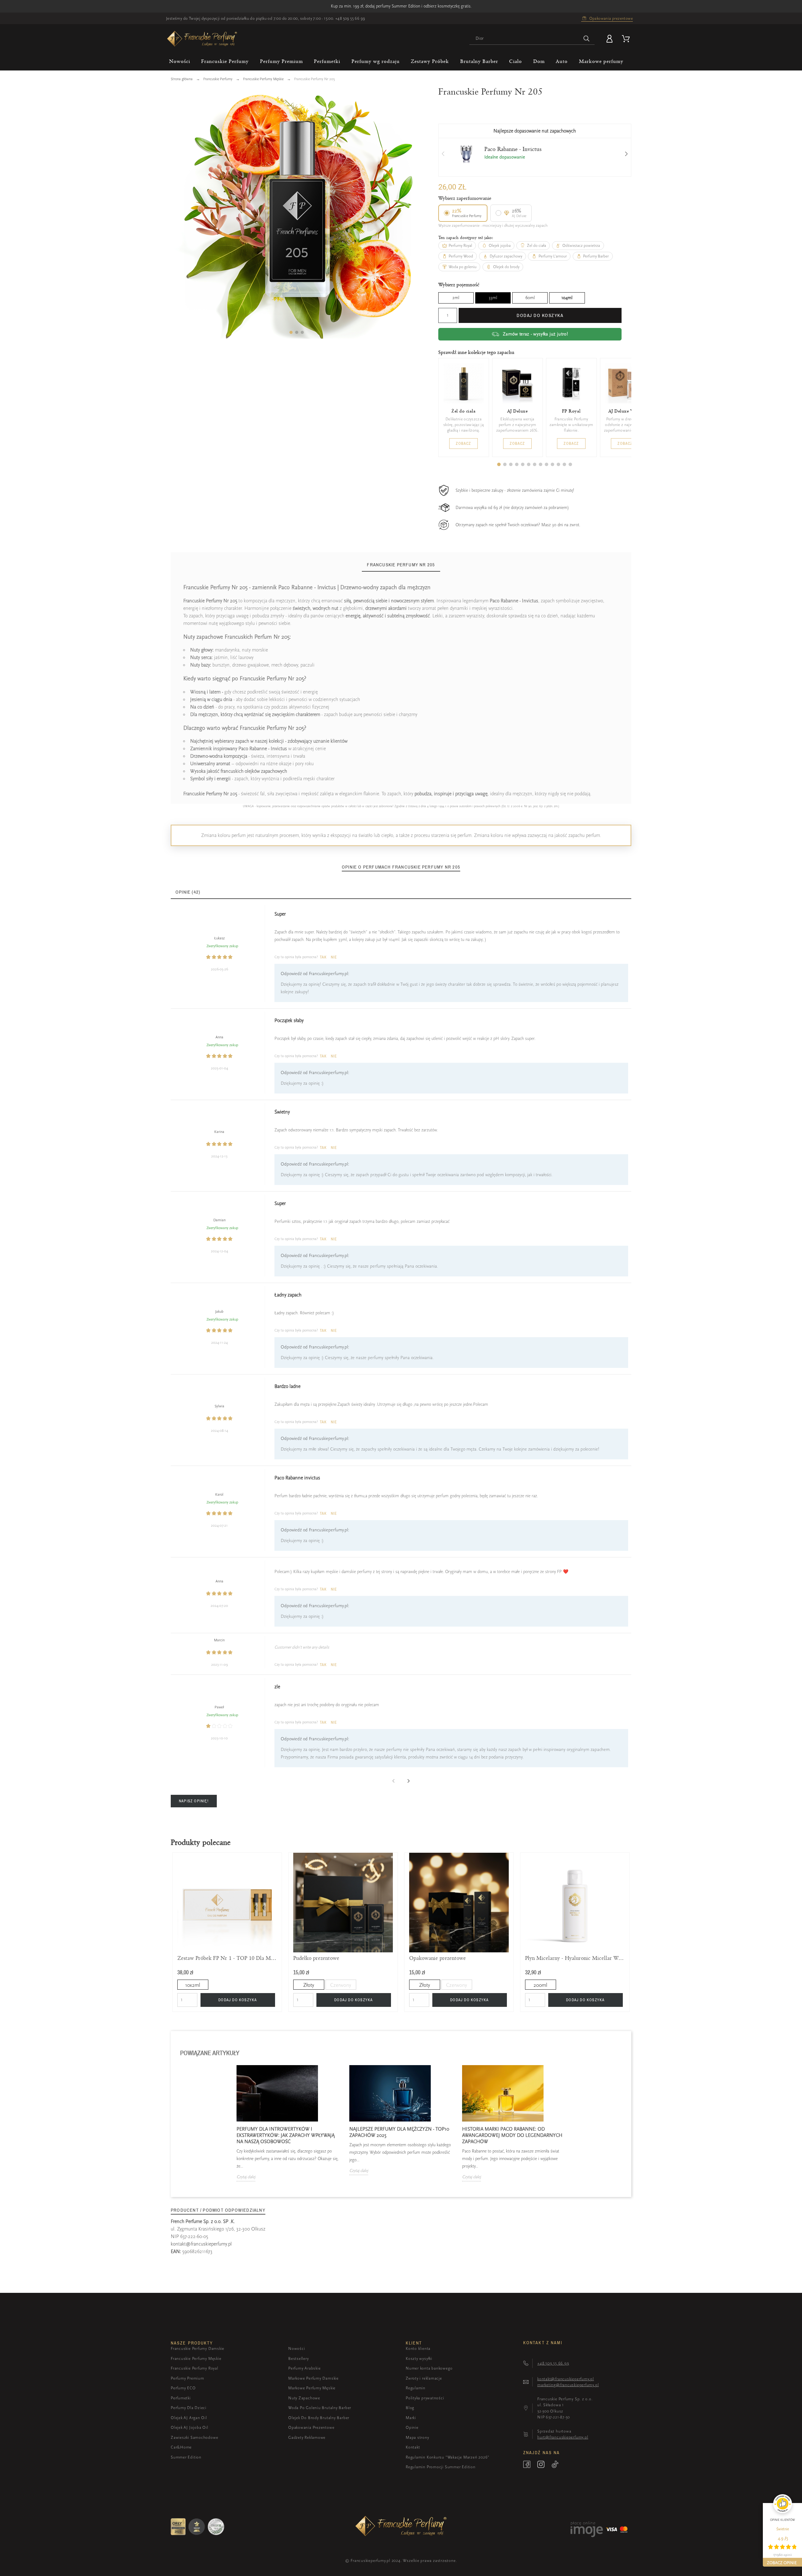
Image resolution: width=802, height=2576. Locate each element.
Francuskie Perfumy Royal (195, 2368)
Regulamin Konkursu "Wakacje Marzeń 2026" (448, 2457)
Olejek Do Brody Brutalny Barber (319, 2418)
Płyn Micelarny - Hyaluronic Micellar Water (575, 1958)
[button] (291, 332)
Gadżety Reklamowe (307, 2437)
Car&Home (181, 2447)
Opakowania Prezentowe (311, 2427)
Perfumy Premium (187, 2378)
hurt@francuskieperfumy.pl (563, 2437)
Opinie (412, 2427)
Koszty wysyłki (419, 2358)
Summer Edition (186, 2457)
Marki (411, 2418)
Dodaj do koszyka (540, 315)
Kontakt (413, 2447)
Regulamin (416, 2388)
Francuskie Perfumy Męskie (196, 2358)
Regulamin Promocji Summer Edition (441, 2467)
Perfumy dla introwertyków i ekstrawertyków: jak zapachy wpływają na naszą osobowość (286, 2135)
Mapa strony (417, 2437)
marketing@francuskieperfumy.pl (568, 2385)
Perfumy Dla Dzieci (189, 2408)
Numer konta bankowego (429, 2368)
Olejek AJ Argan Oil (189, 2418)
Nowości (297, 2348)
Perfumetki (181, 2398)
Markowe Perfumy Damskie (313, 2378)
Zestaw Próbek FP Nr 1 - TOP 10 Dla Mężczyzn (227, 1958)
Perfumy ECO (183, 2388)
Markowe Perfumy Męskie (312, 2388)
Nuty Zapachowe (304, 2398)
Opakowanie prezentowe (437, 1958)
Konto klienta (418, 2348)
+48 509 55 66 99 (350, 18)
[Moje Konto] (611, 39)
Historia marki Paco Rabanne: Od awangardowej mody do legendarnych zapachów (512, 2135)
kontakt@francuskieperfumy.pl (201, 2244)
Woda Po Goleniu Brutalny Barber (320, 2408)
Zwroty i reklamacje (424, 2378)
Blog (410, 2408)
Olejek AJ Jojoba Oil (190, 2427)
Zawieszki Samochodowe (194, 2437)
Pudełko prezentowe (316, 1958)
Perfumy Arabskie (304, 2368)
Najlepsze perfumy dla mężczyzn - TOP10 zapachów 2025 (399, 2132)
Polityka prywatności (425, 2398)
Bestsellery (299, 2358)
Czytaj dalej (246, 2177)
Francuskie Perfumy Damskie (198, 2348)
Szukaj (587, 39)
